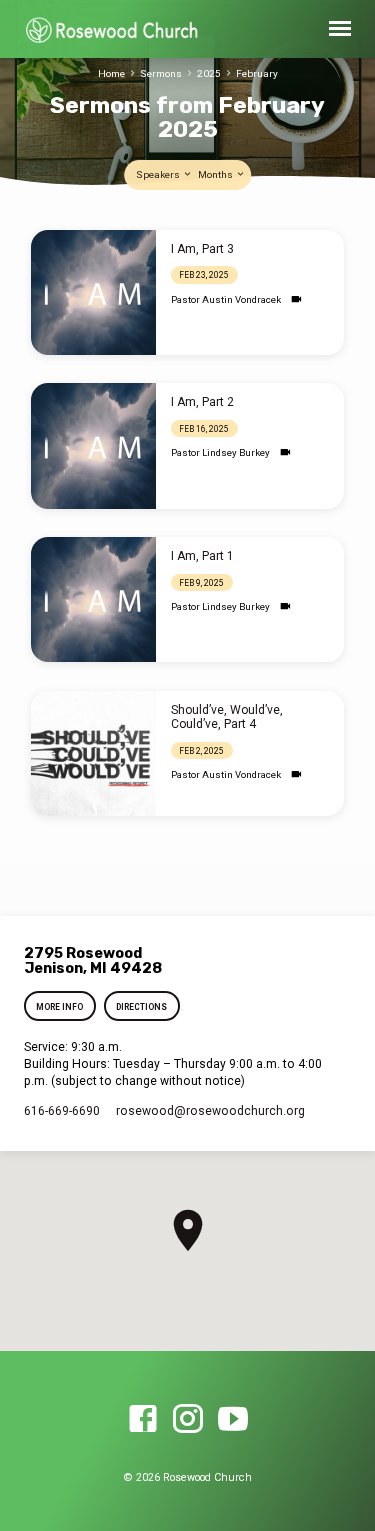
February (257, 73)
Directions (141, 1007)
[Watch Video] (296, 299)
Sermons (161, 73)
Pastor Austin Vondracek (226, 299)
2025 (209, 73)
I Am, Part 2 (202, 402)
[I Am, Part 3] (93, 292)
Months (216, 174)
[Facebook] (143, 1420)
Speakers (159, 174)
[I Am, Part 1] (93, 599)
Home (111, 73)
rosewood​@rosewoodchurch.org (210, 1111)
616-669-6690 (62, 1111)
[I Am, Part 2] (93, 445)
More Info (60, 1007)
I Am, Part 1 (202, 556)
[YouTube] (233, 1420)
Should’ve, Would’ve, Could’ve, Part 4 (227, 717)
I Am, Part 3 (202, 249)
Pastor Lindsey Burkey (220, 452)
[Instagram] (188, 1420)
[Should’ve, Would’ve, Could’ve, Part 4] (93, 753)
